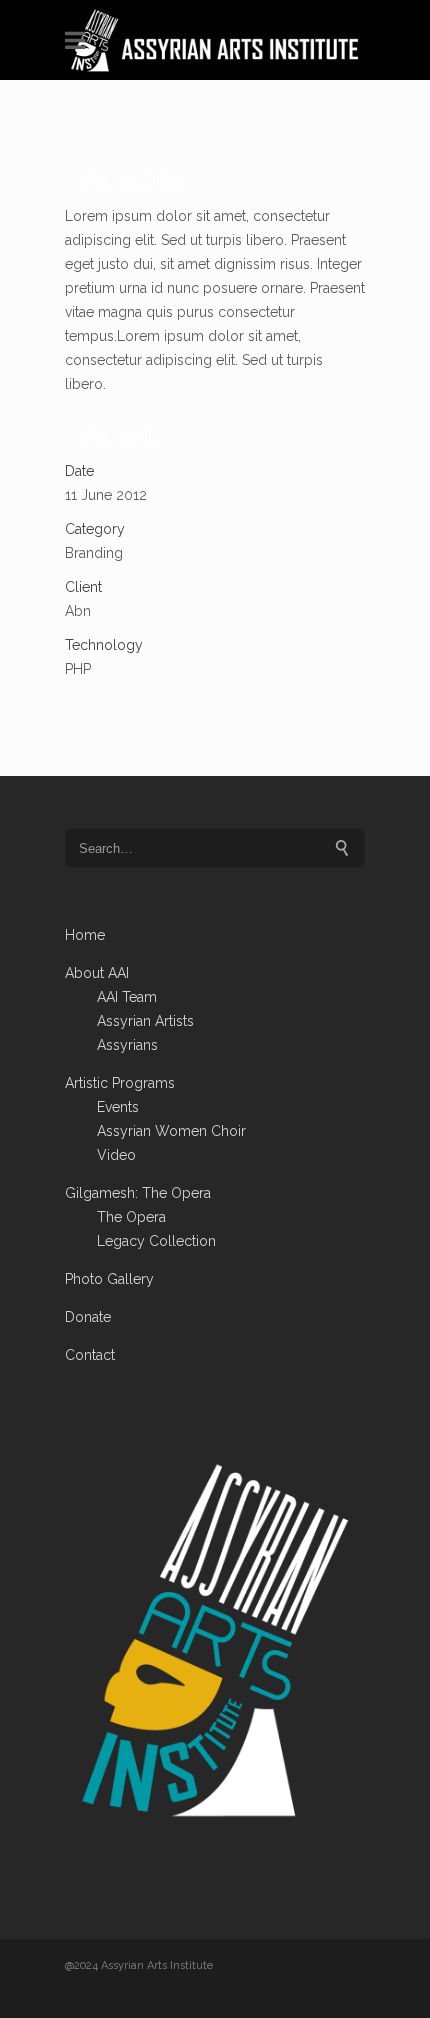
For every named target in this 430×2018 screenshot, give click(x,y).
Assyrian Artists (145, 1021)
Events (118, 1107)
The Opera (131, 1217)
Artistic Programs (120, 1083)
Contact (90, 1355)
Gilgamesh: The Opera (138, 1193)
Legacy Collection (156, 1241)
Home (85, 935)
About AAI (97, 973)
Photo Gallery (109, 1279)
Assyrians (127, 1045)
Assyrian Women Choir (171, 1131)
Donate (88, 1317)
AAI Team (127, 997)
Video (116, 1155)
